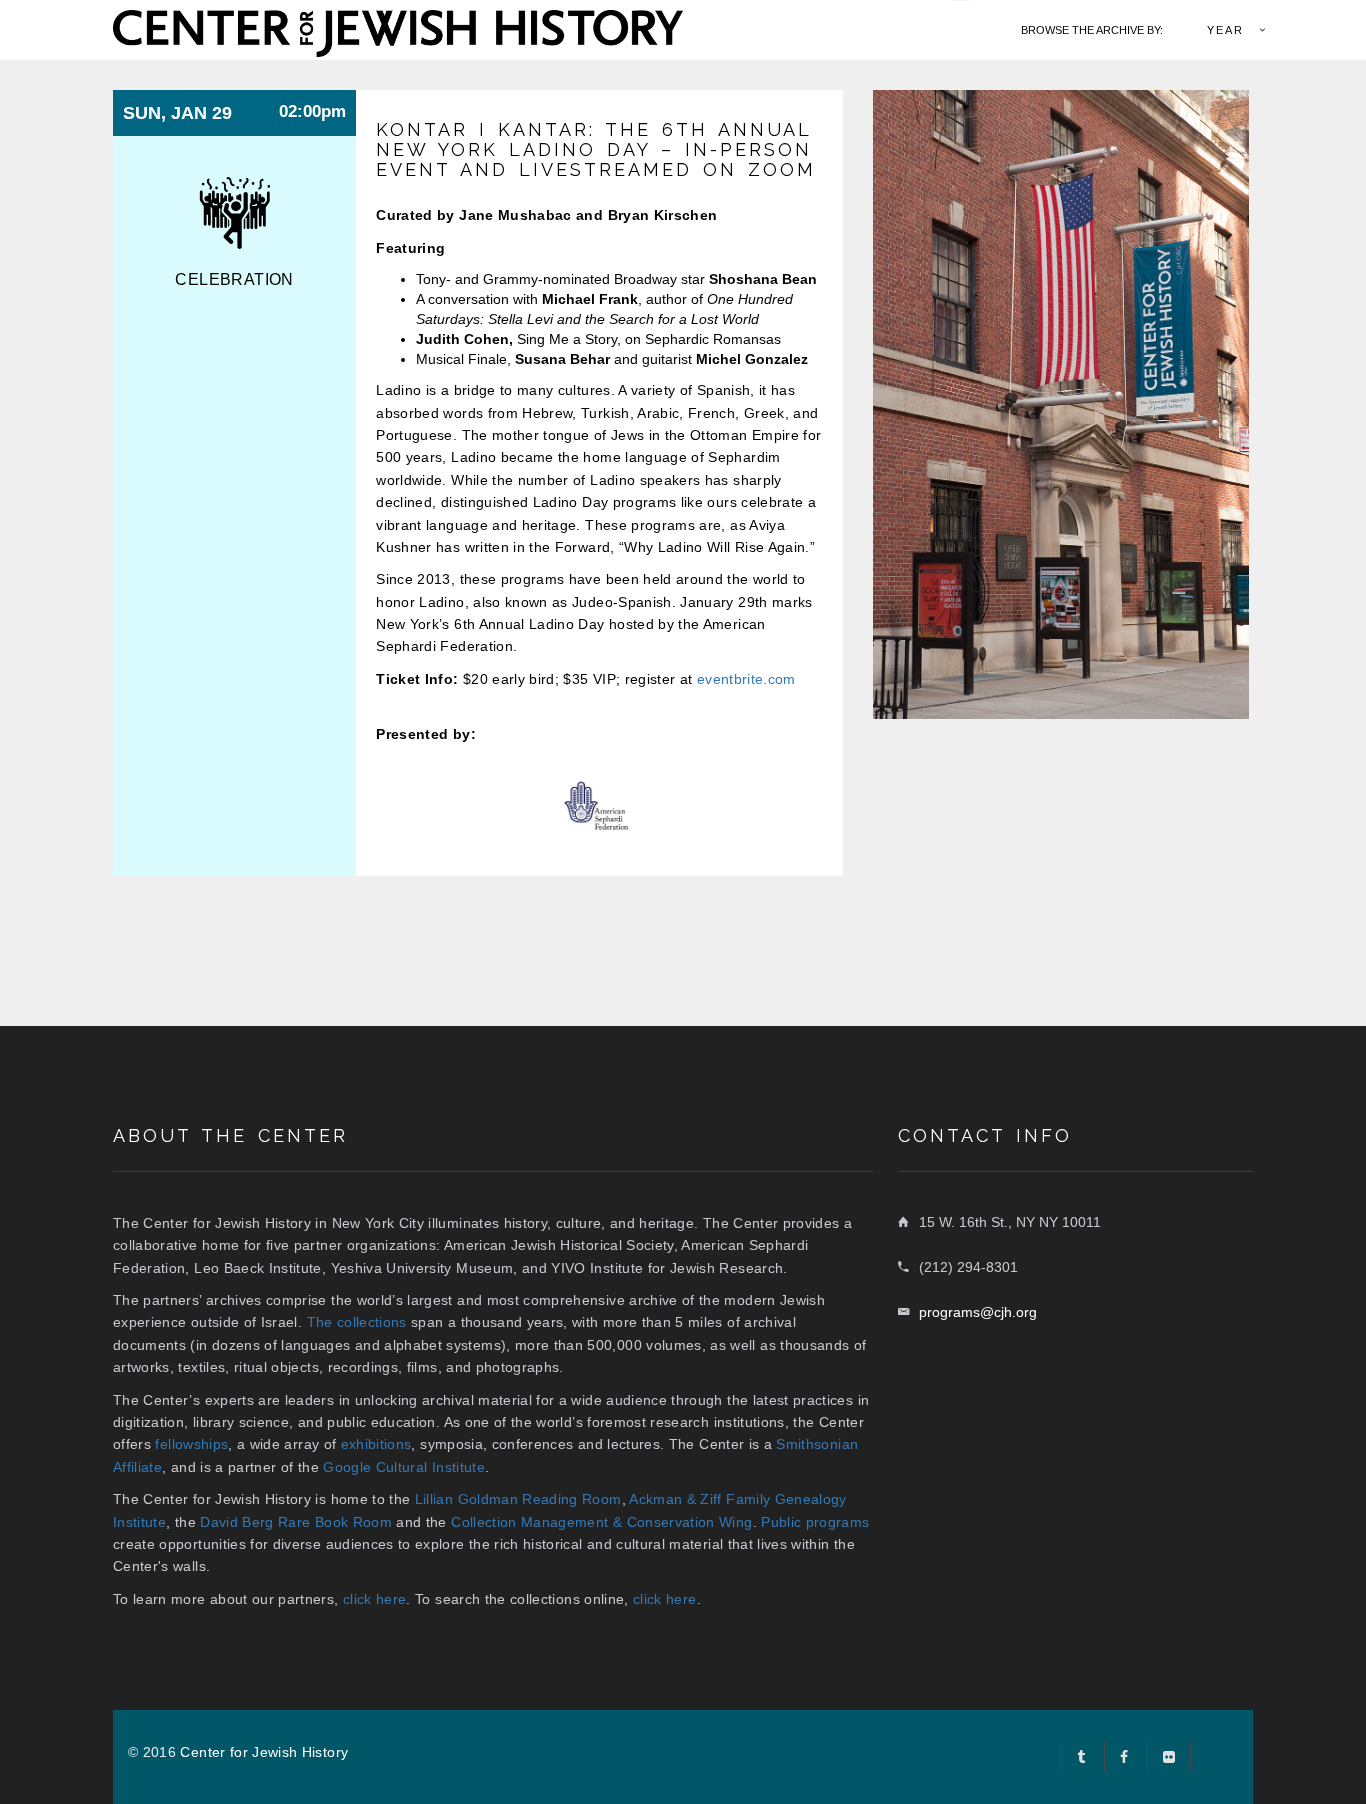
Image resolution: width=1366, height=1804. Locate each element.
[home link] (398, 31)
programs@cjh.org (978, 1312)
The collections (357, 1322)
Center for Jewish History (264, 1752)
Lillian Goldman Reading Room (518, 1499)
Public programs (815, 1522)
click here (375, 1599)
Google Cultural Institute (404, 1467)
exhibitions (376, 1444)
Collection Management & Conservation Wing (601, 1522)
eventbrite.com (746, 679)
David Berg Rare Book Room (296, 1522)
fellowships (191, 1444)
